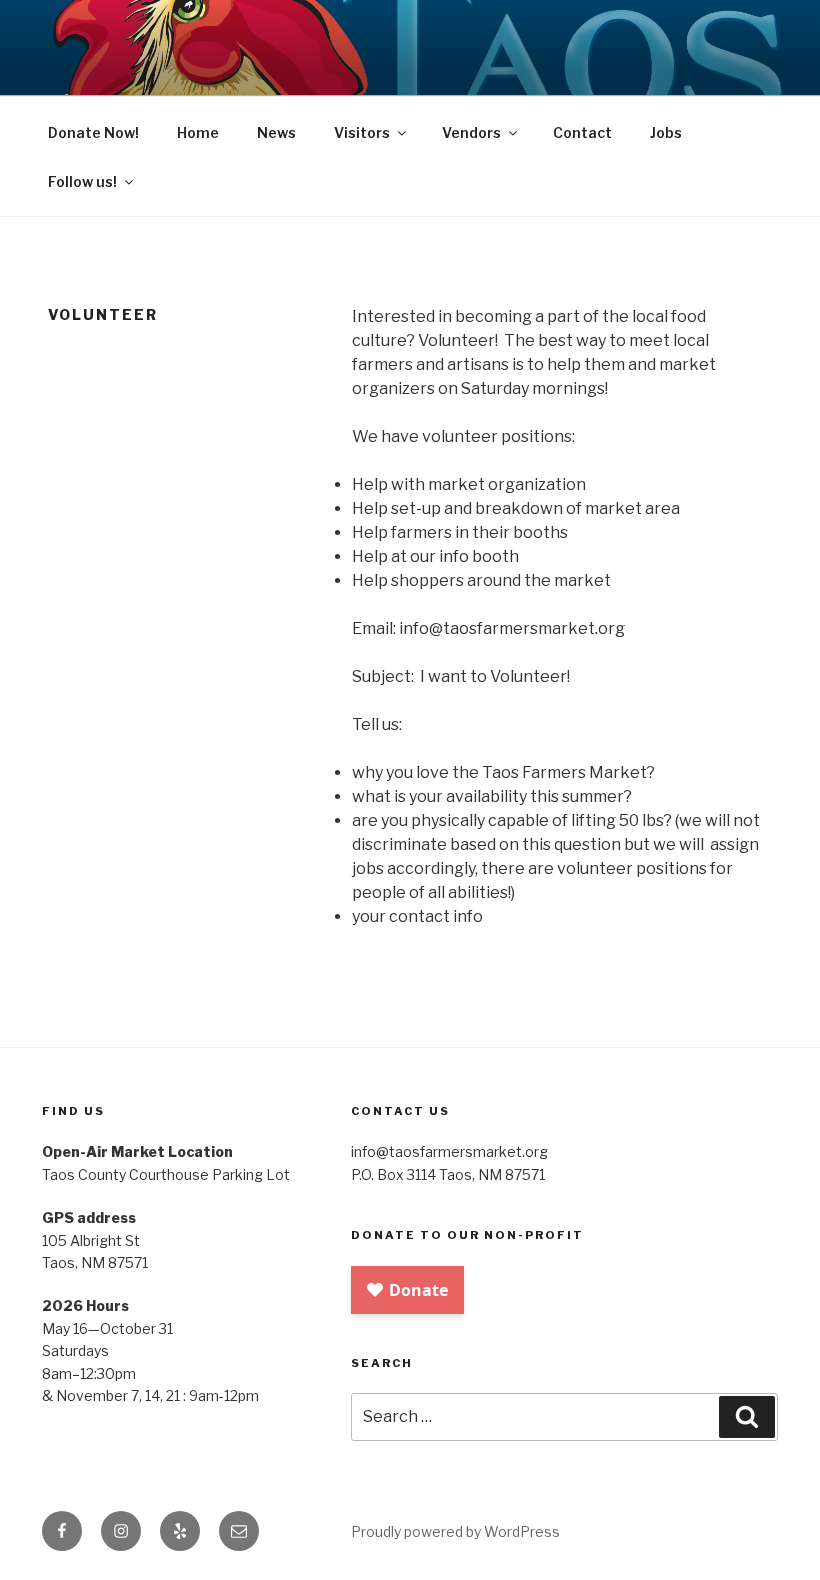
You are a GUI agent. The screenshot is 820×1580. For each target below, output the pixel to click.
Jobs (666, 132)
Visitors (362, 132)
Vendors (471, 132)
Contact (582, 132)
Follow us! (82, 181)
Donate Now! (93, 132)
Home (198, 132)
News (276, 132)
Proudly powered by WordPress (455, 1531)
